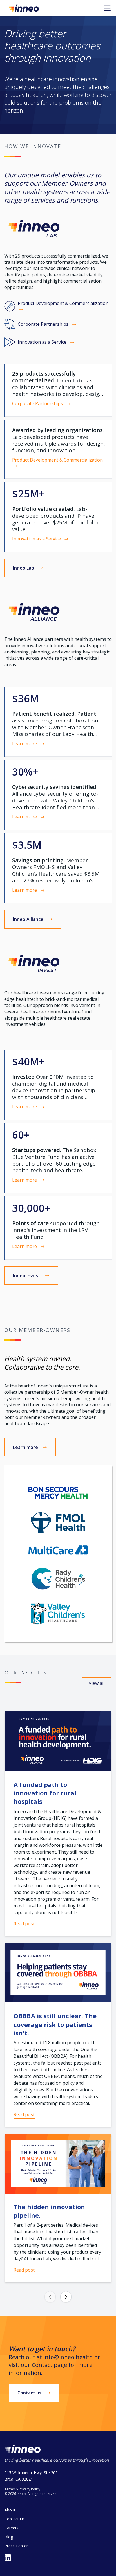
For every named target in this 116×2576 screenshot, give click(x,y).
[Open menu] (107, 8)
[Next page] (66, 2297)
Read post (24, 1924)
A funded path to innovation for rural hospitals (45, 1793)
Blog (9, 2537)
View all (97, 1683)
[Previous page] (50, 2297)
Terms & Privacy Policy (22, 2489)
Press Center (16, 2546)
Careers (12, 2528)
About (10, 2510)
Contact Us (15, 2519)
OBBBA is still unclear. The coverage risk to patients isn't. (55, 2024)
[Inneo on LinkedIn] (8, 2558)
